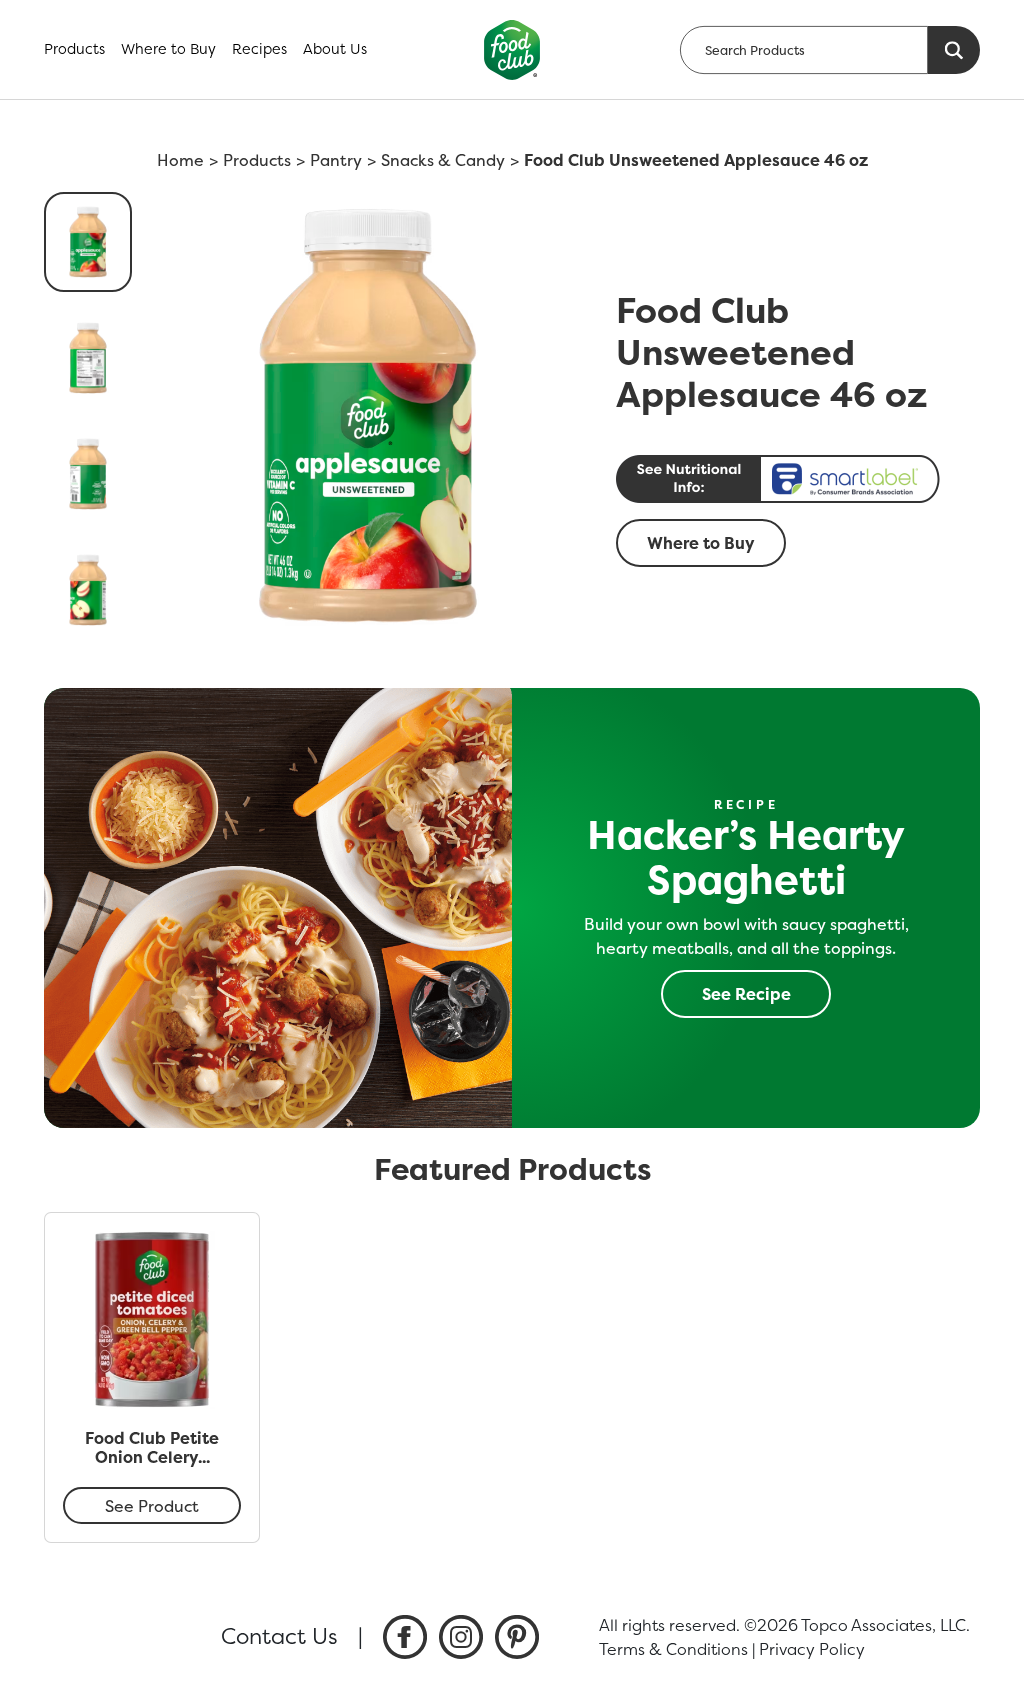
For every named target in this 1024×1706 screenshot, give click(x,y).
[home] (512, 50)
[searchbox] (804, 50)
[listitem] (405, 1637)
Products (74, 49)
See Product (152, 1506)
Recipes (259, 49)
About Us (335, 49)
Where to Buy (168, 49)
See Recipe (746, 994)
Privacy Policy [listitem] (812, 1649)
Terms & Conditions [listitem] (673, 1649)
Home (180, 160)
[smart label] (792, 479)
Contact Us (279, 1636)
